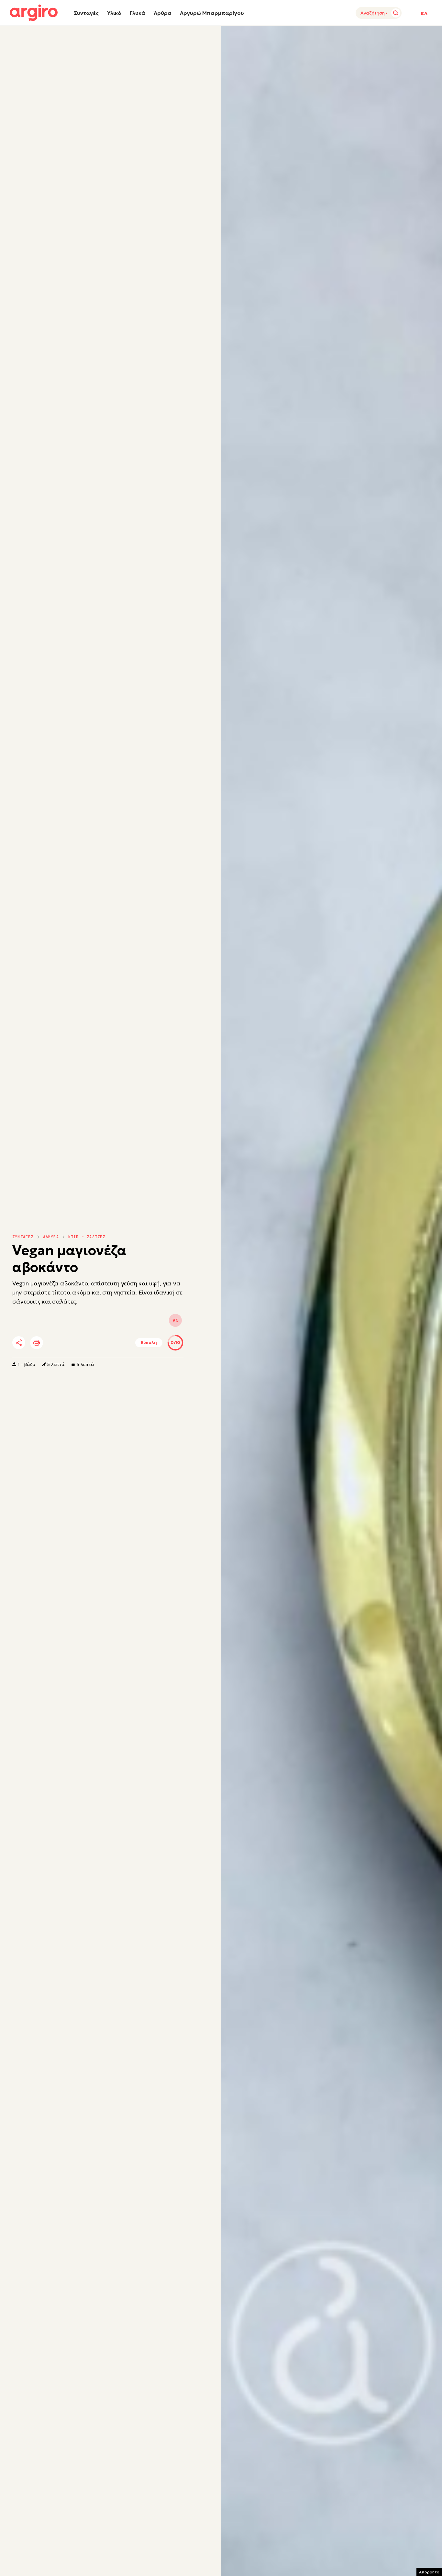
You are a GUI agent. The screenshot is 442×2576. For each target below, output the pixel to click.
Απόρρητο (429, 2572)
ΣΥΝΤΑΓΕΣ (23, 1237)
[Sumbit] (396, 13)
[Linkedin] (73, 1343)
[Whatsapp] (91, 1343)
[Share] (19, 1343)
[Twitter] (56, 1343)
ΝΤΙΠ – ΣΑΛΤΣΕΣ (87, 1237)
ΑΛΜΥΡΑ (51, 1237)
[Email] (109, 1343)
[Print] (37, 1343)
